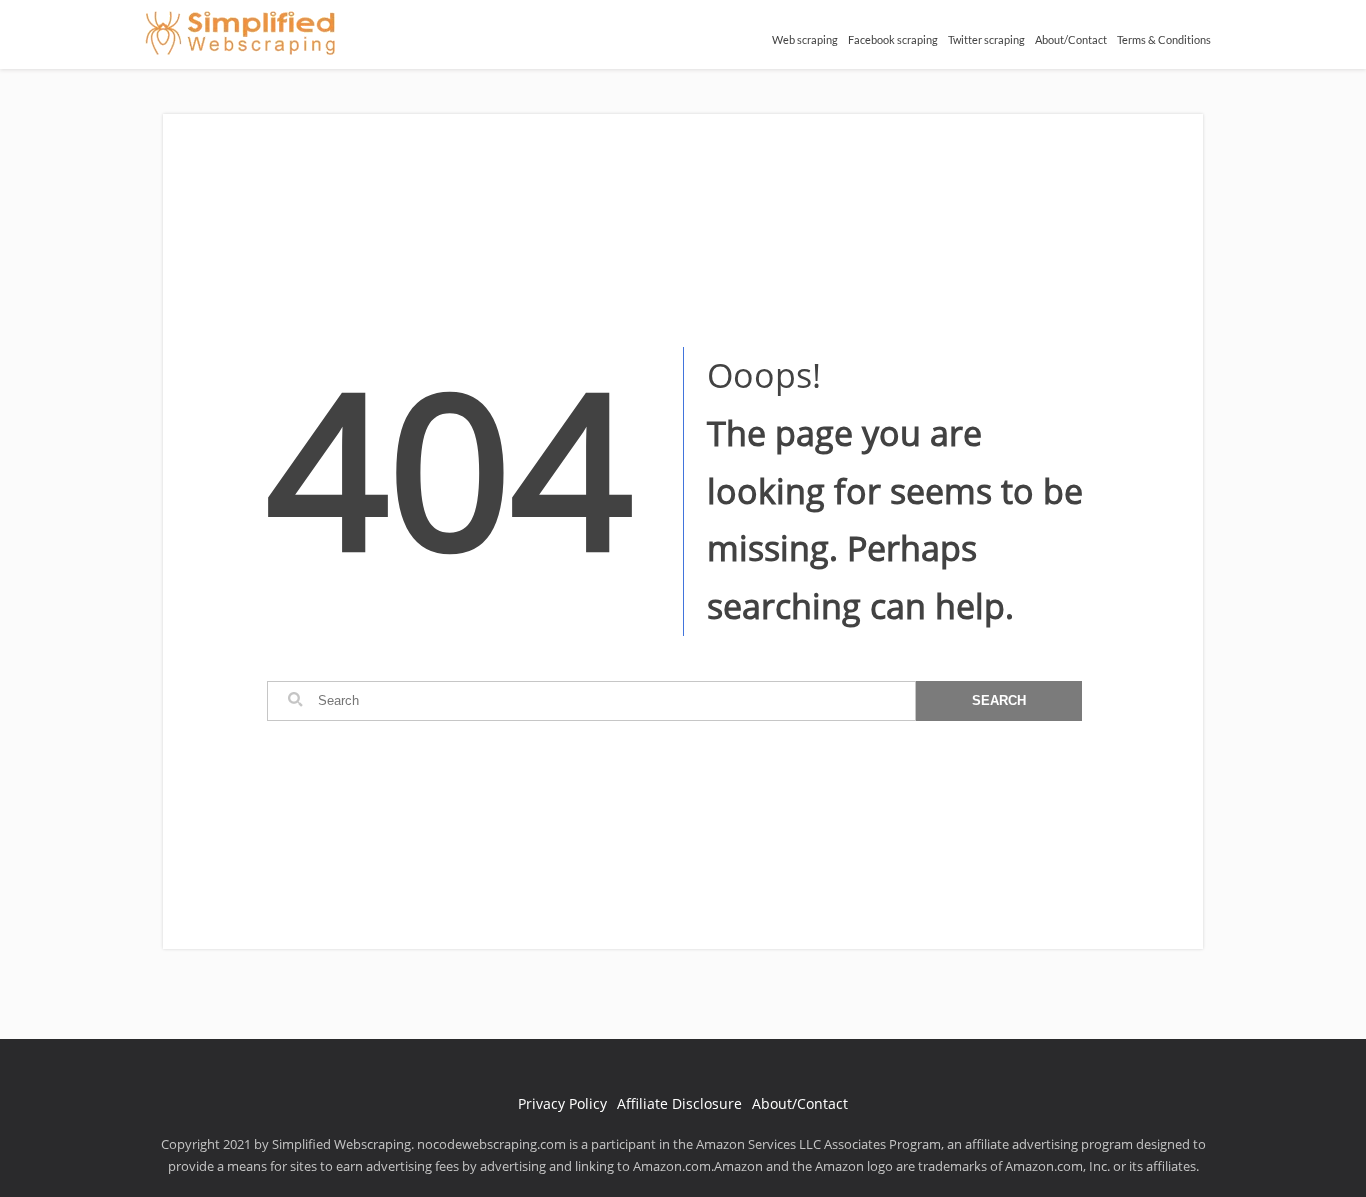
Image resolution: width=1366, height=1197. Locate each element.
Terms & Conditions (1164, 39)
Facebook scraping (893, 39)
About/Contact (1071, 39)
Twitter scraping (986, 39)
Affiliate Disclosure (679, 1103)
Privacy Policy (562, 1103)
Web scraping (805, 39)
